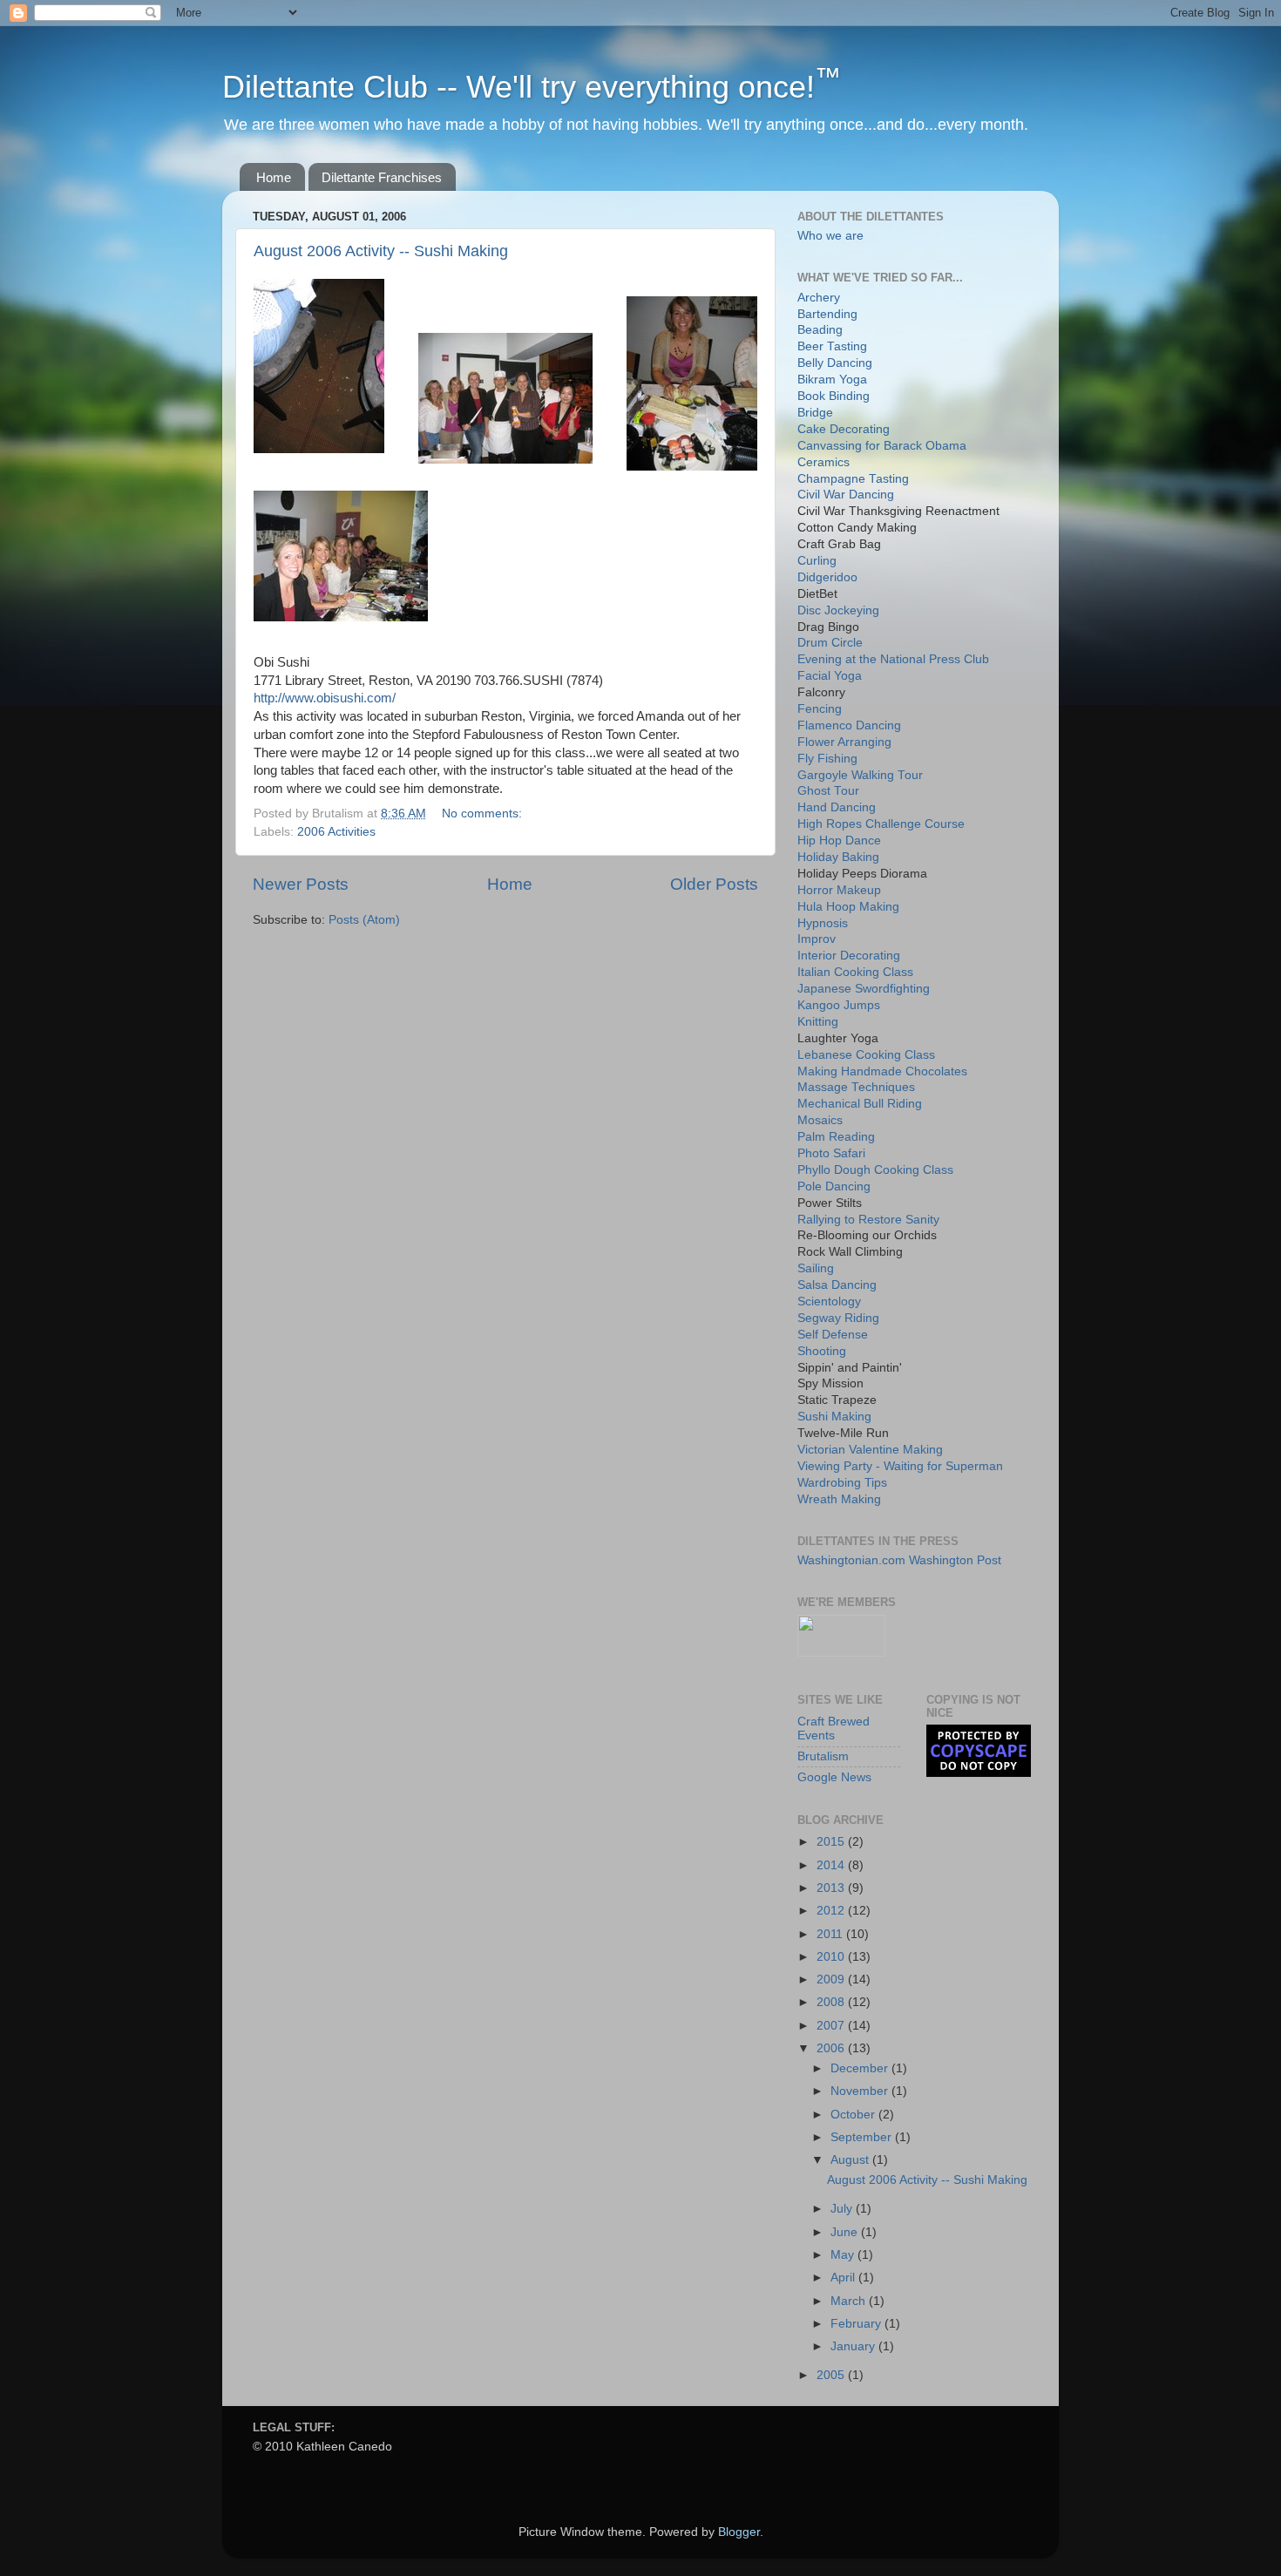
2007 (832, 2026)
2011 (831, 1934)
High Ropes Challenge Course (881, 824)
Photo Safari (831, 1153)
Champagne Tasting (853, 479)
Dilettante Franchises (382, 177)
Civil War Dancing (846, 495)
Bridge (815, 413)
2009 (832, 1979)
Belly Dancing (835, 363)
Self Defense (833, 1335)
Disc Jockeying (838, 610)
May (844, 2255)
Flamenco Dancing (849, 725)
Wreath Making (839, 1499)
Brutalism (823, 1756)
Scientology (829, 1302)
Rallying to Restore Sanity (868, 1220)
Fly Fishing (827, 759)
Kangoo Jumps (839, 1005)
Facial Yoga (830, 676)
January (854, 2346)
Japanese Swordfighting (864, 989)
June (846, 2232)
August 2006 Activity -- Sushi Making (381, 251)
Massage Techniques (856, 1087)
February (857, 2324)
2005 (832, 2375)
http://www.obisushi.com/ (325, 698)
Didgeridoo (827, 577)
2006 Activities (336, 832)
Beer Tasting (832, 346)
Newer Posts (301, 884)
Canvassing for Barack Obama (882, 446)
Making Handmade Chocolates (882, 1071)
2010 (832, 1957)
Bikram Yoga (832, 380)
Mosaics (820, 1120)
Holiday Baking (838, 857)
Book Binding (834, 396)
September (863, 2137)
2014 (832, 1865)
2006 (832, 2048)
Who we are (830, 236)
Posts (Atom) (364, 920)
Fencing (820, 709)
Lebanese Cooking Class (866, 1055)
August (851, 2160)
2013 (832, 1888)
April (844, 2278)
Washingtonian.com (851, 1560)
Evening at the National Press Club (893, 659)
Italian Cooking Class (855, 972)
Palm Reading (836, 1137)
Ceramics (823, 462)
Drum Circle (830, 643)
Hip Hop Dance (839, 841)
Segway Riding (838, 1318)
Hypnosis (823, 923)
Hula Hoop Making (848, 907)
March (850, 2301)
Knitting (818, 1022)
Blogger (739, 2532)
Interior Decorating (849, 956)
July (843, 2209)
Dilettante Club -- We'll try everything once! (532, 87)
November (861, 2091)
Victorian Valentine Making (870, 1450)
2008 (832, 2002)
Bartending (827, 314)
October (854, 2115)
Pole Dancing (834, 1186)
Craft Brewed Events (834, 1729)
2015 (832, 1842)
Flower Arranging (844, 742)
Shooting (822, 1351)
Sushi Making (834, 1417)
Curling (817, 561)
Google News (834, 1777)
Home (274, 177)
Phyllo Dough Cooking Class (875, 1170)
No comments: (484, 813)
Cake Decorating (844, 429)
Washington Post (955, 1560)
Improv (817, 939)
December (861, 2068)
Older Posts (714, 884)
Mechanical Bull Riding (860, 1104)
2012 (832, 1911)
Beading (820, 330)
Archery (819, 298)
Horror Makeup (839, 890)
